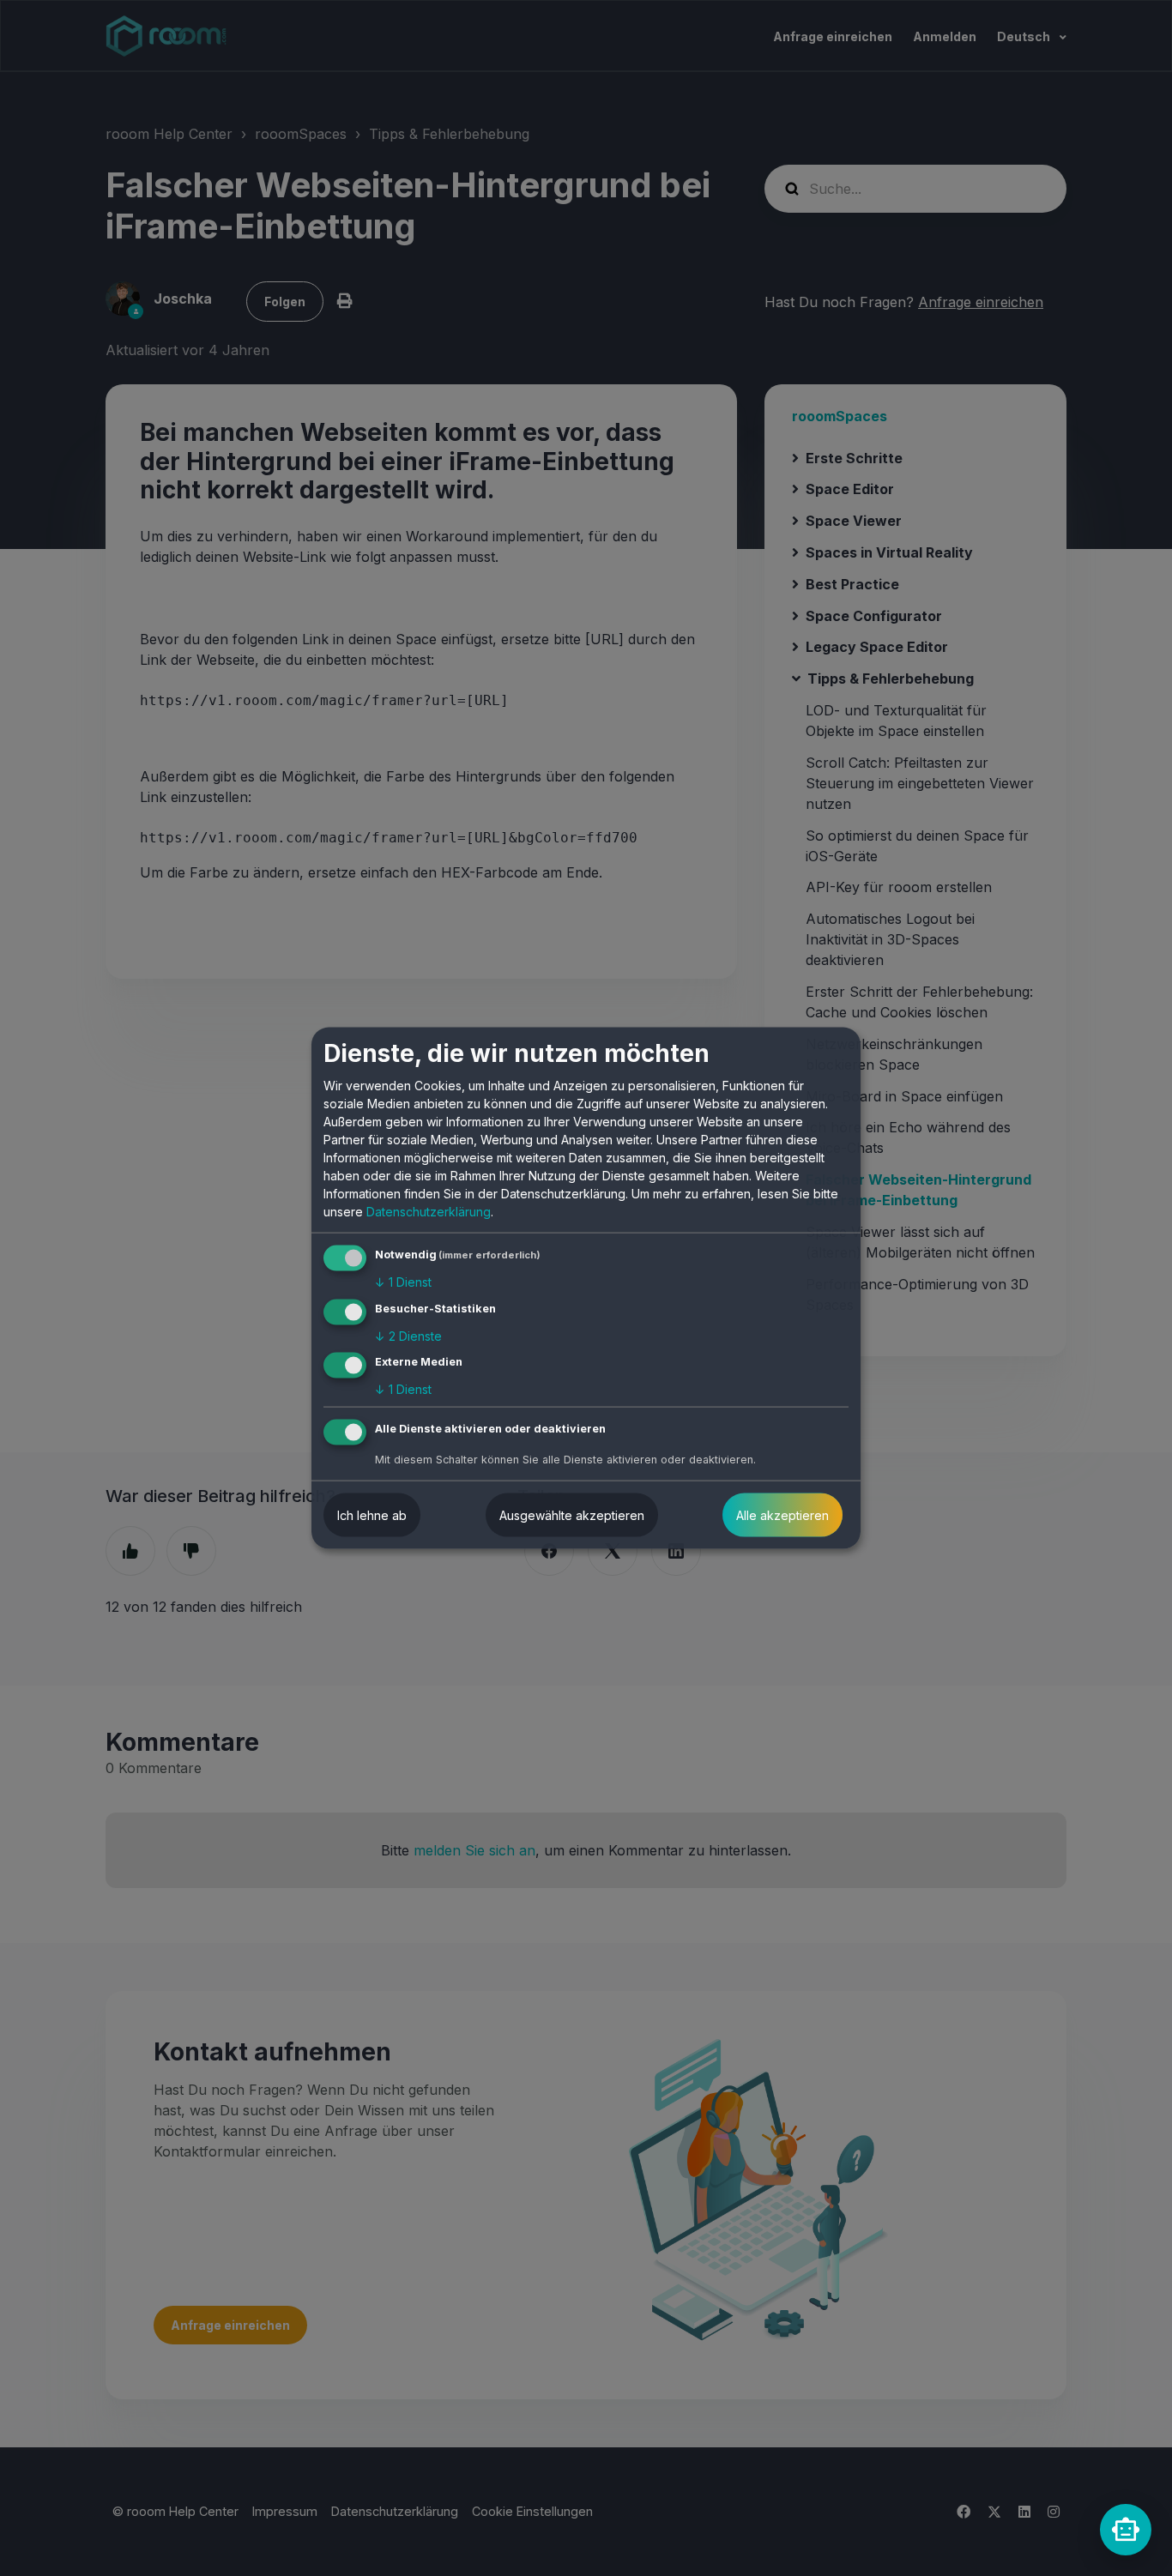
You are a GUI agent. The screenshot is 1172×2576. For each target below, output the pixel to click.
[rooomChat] (1126, 2530)
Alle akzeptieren (782, 1515)
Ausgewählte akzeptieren (572, 1515)
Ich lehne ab (372, 1515)
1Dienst (403, 1282)
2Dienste (408, 1335)
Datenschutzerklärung (429, 1212)
